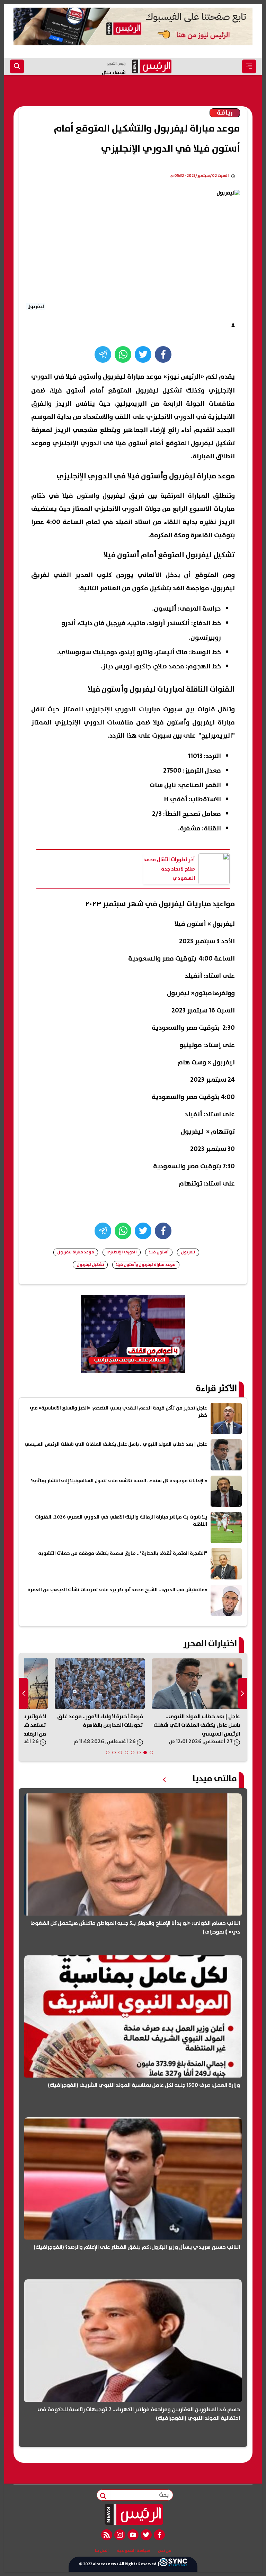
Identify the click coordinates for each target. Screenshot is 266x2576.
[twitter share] (143, 354)
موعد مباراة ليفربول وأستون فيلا (146, 1265)
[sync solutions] (173, 2564)
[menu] (249, 66)
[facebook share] (163, 354)
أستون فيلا (159, 1252)
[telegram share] (103, 354)
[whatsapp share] (123, 354)
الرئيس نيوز (184, 377)
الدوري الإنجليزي (122, 1252)
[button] (151, 1753)
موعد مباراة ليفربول (76, 1252)
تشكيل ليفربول (90, 1265)
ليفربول (188, 1252)
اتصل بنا (102, 2551)
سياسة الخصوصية (133, 2551)
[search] (17, 66)
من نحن (165, 2551)
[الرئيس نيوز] (133, 2514)
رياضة (225, 113)
